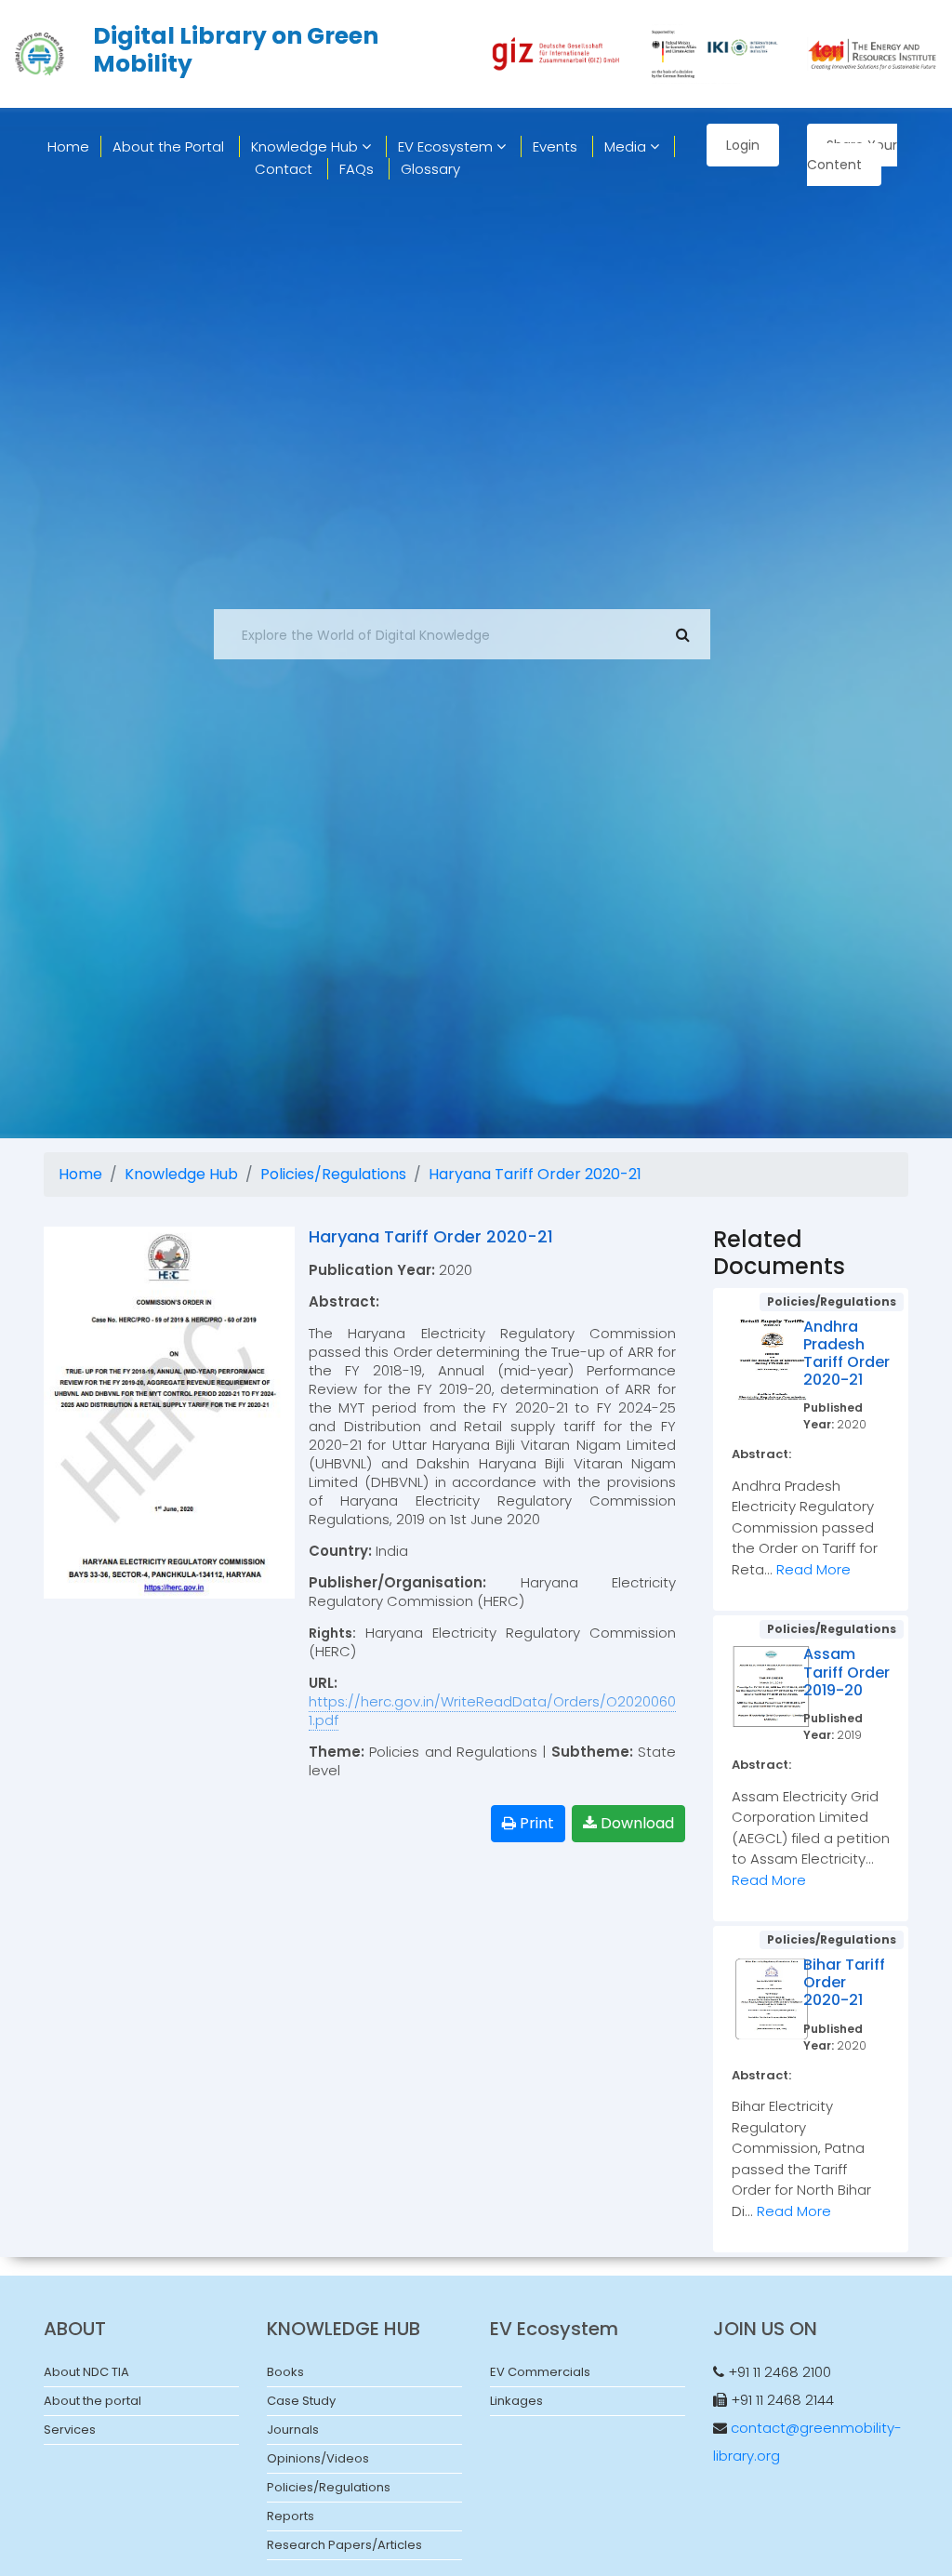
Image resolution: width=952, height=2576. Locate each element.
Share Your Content (852, 155)
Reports (291, 2516)
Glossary (430, 169)
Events (555, 146)
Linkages (516, 2401)
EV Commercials (540, 2372)
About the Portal (168, 146)
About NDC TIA (86, 2372)
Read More (813, 1569)
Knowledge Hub (306, 146)
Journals (293, 2430)
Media (627, 146)
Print (535, 1823)
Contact (284, 169)
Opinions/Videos (318, 2458)
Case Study (301, 2401)
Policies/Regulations (333, 1174)
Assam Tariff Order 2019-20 (846, 1672)
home (68, 146)
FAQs (357, 169)
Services (70, 2430)
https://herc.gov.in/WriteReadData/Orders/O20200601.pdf (492, 1711)
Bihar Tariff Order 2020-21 (844, 1982)
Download (635, 1823)
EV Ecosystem (447, 146)
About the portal (93, 2401)
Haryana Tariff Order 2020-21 (535, 1174)
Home (80, 1174)
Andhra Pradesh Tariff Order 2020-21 (846, 1354)
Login (743, 145)
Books (285, 2372)
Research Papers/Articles (344, 2545)
